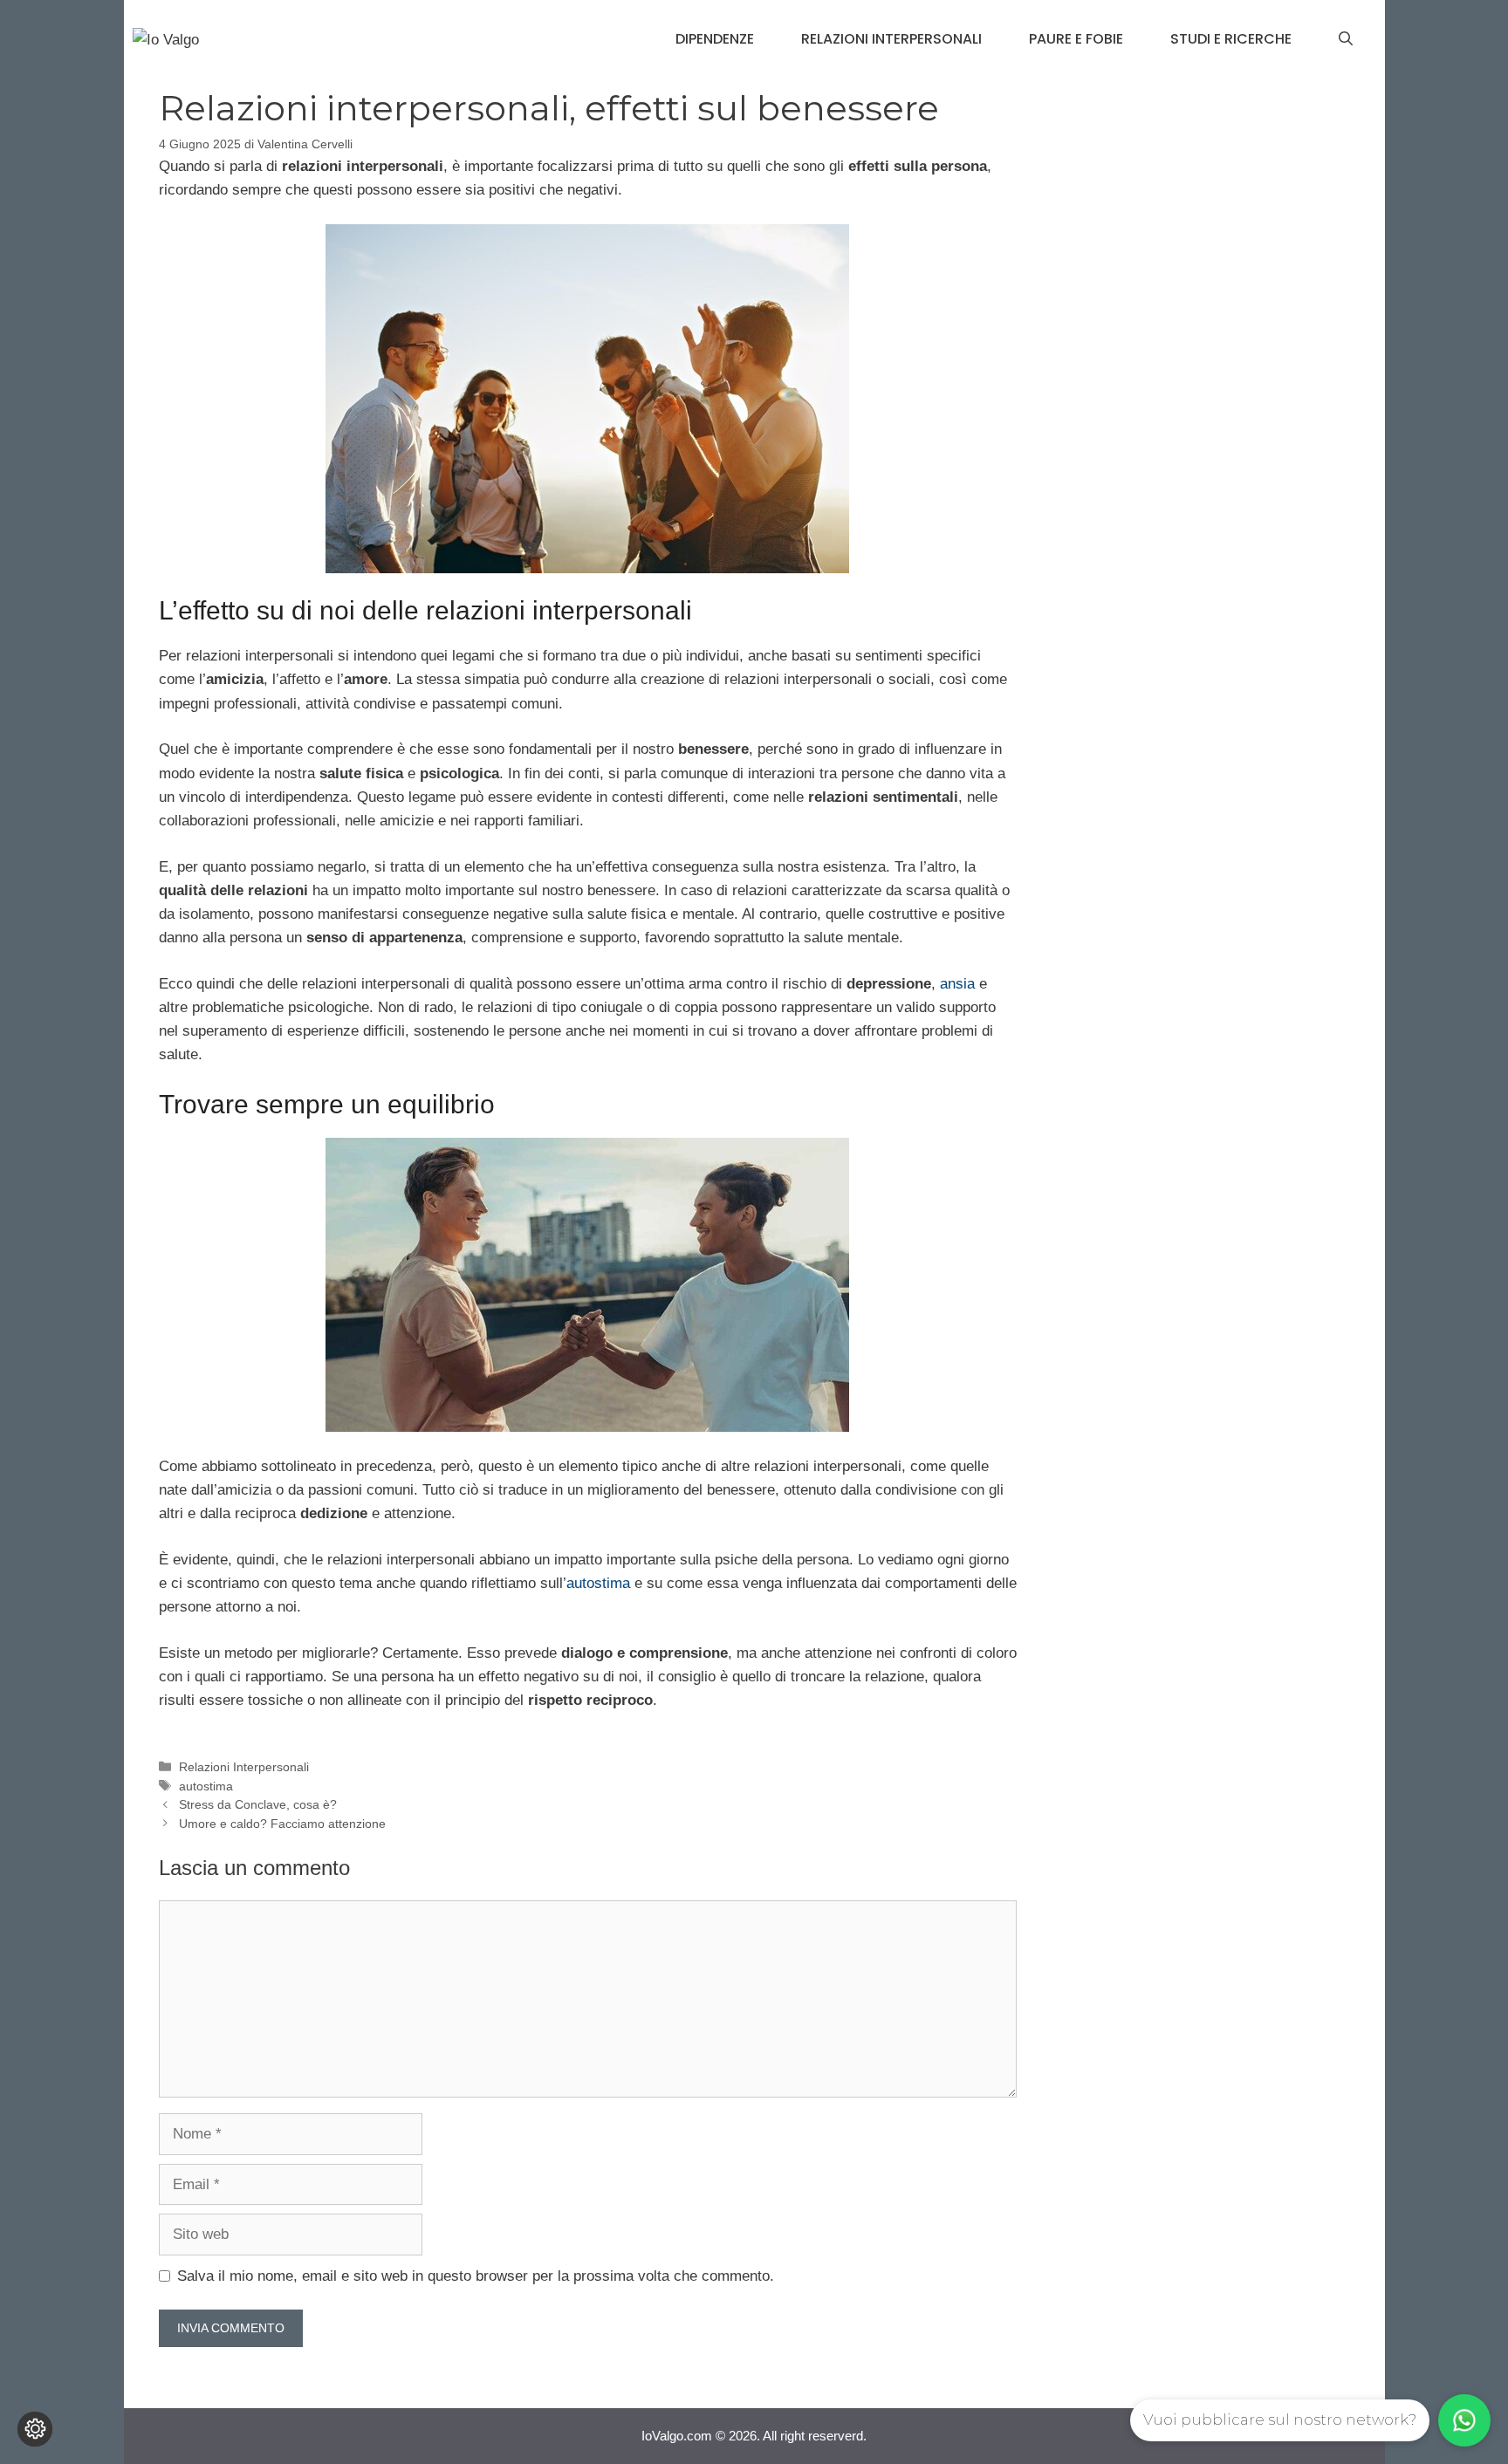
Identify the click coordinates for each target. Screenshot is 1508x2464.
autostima (598, 1583)
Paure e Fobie (1076, 39)
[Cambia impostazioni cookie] (35, 2429)
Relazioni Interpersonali (891, 39)
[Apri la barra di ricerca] (1346, 39)
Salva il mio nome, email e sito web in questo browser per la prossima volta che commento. (476, 2276)
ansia (957, 984)
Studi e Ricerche (1231, 39)
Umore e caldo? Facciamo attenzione (282, 1824)
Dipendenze (715, 39)
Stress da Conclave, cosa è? (258, 1804)
